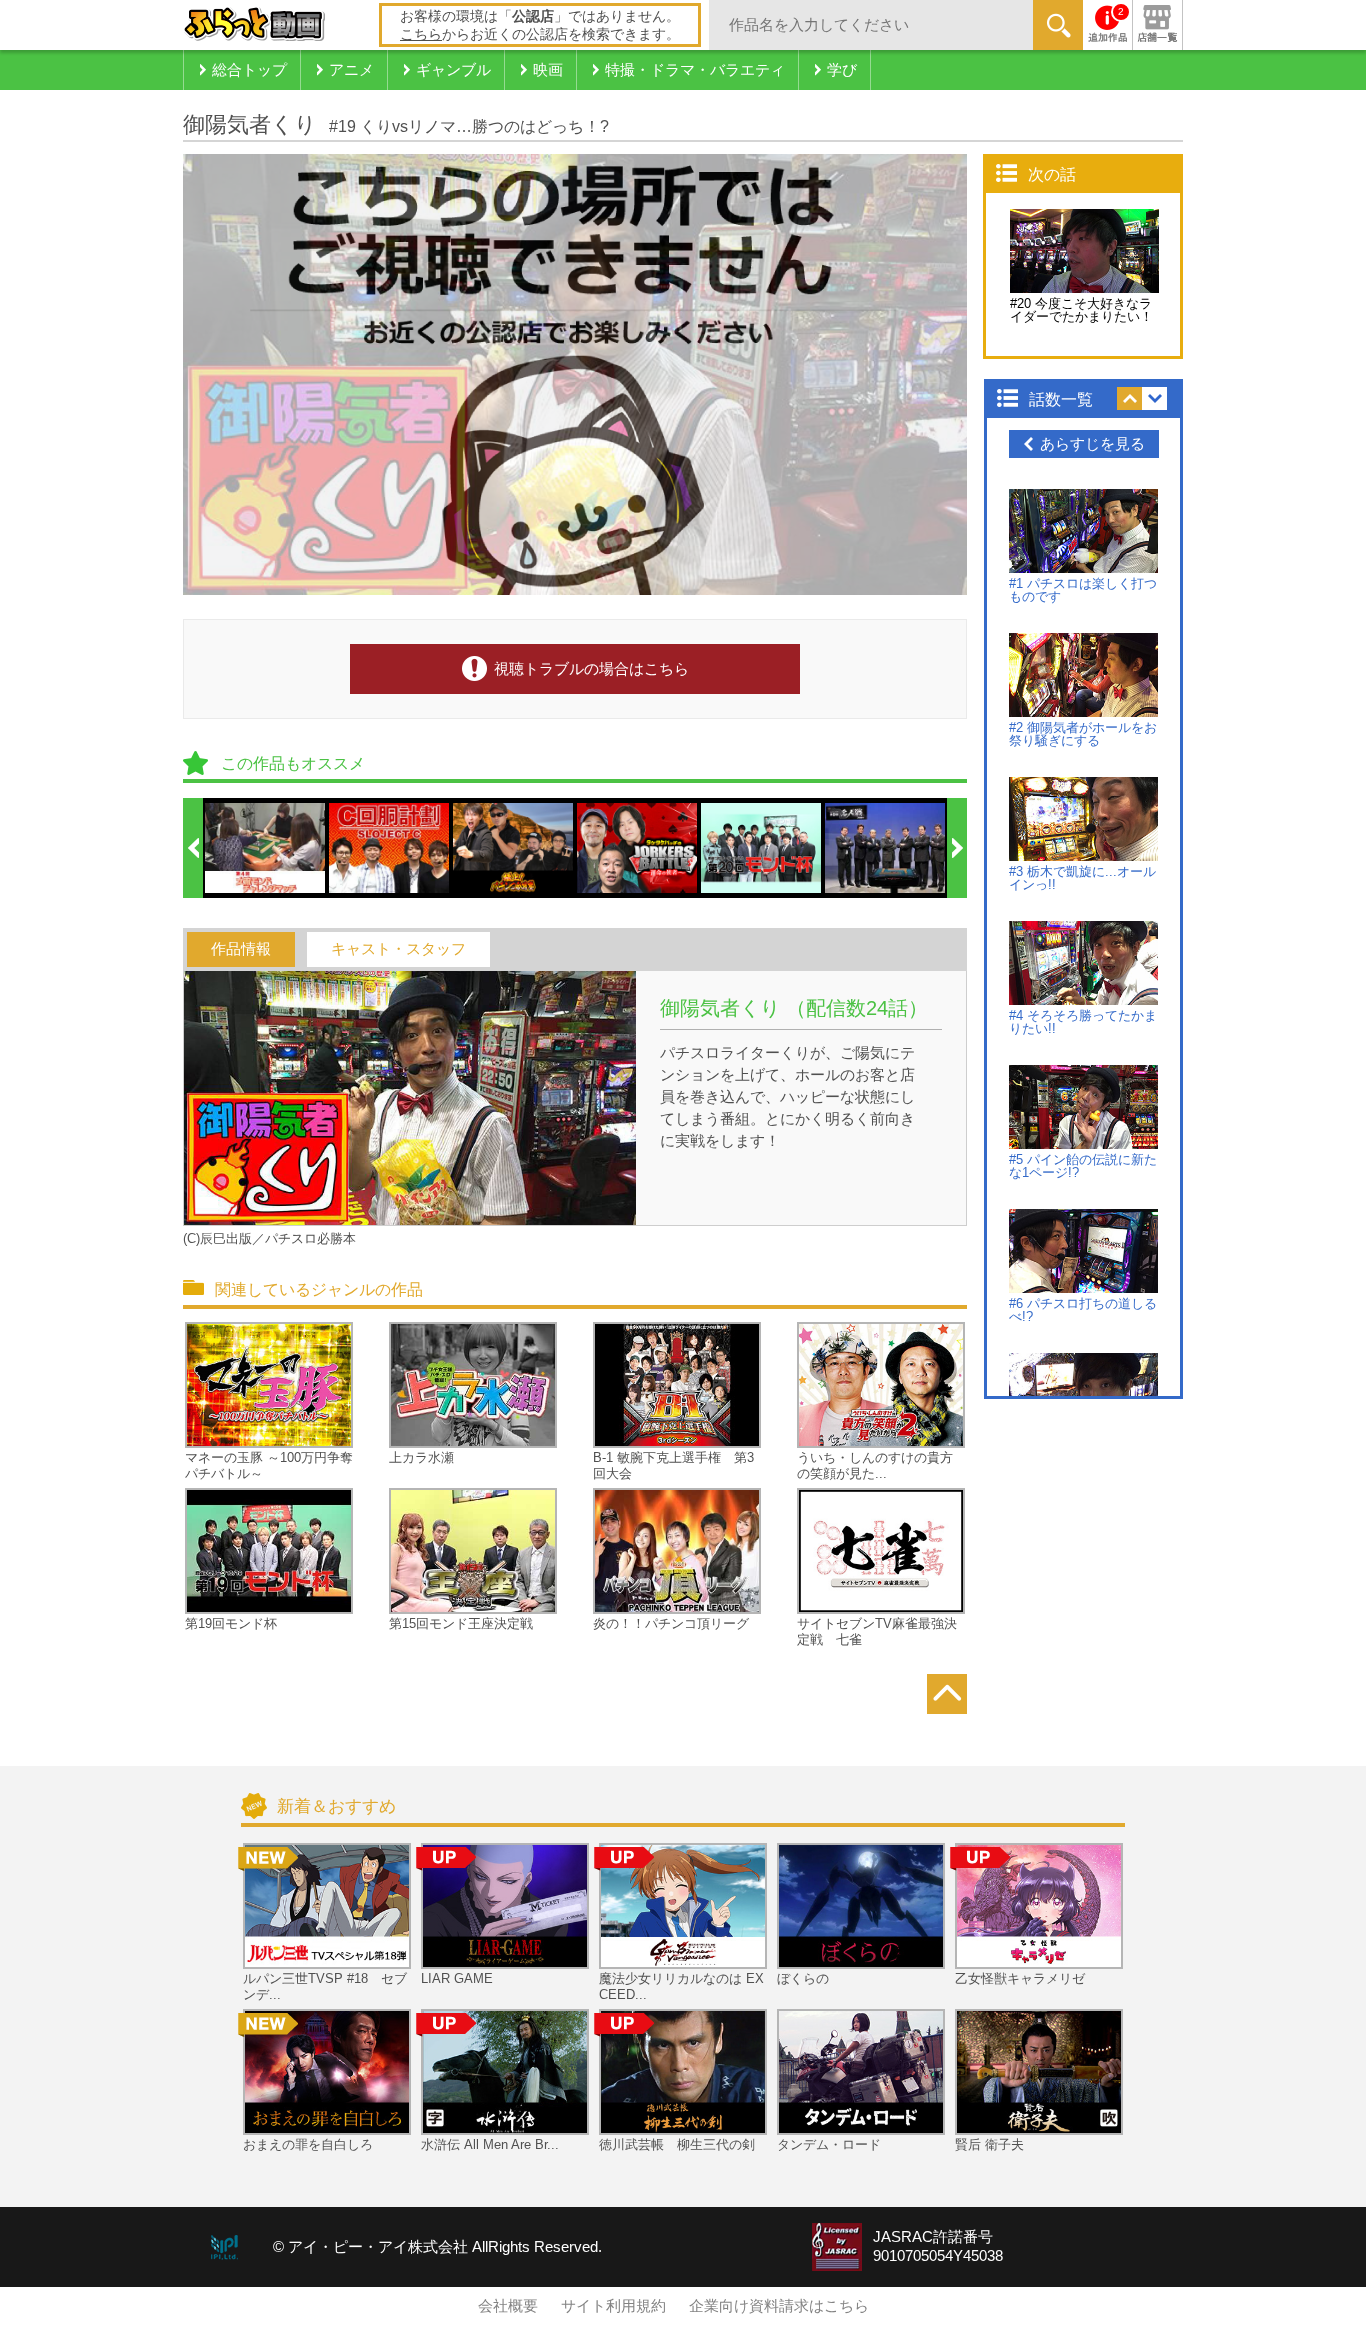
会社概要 (508, 2306)
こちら (421, 34)
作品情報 (241, 949)
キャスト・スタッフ (398, 949)
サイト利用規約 (613, 2306)
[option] (266, 848)
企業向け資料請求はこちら (779, 2306)
